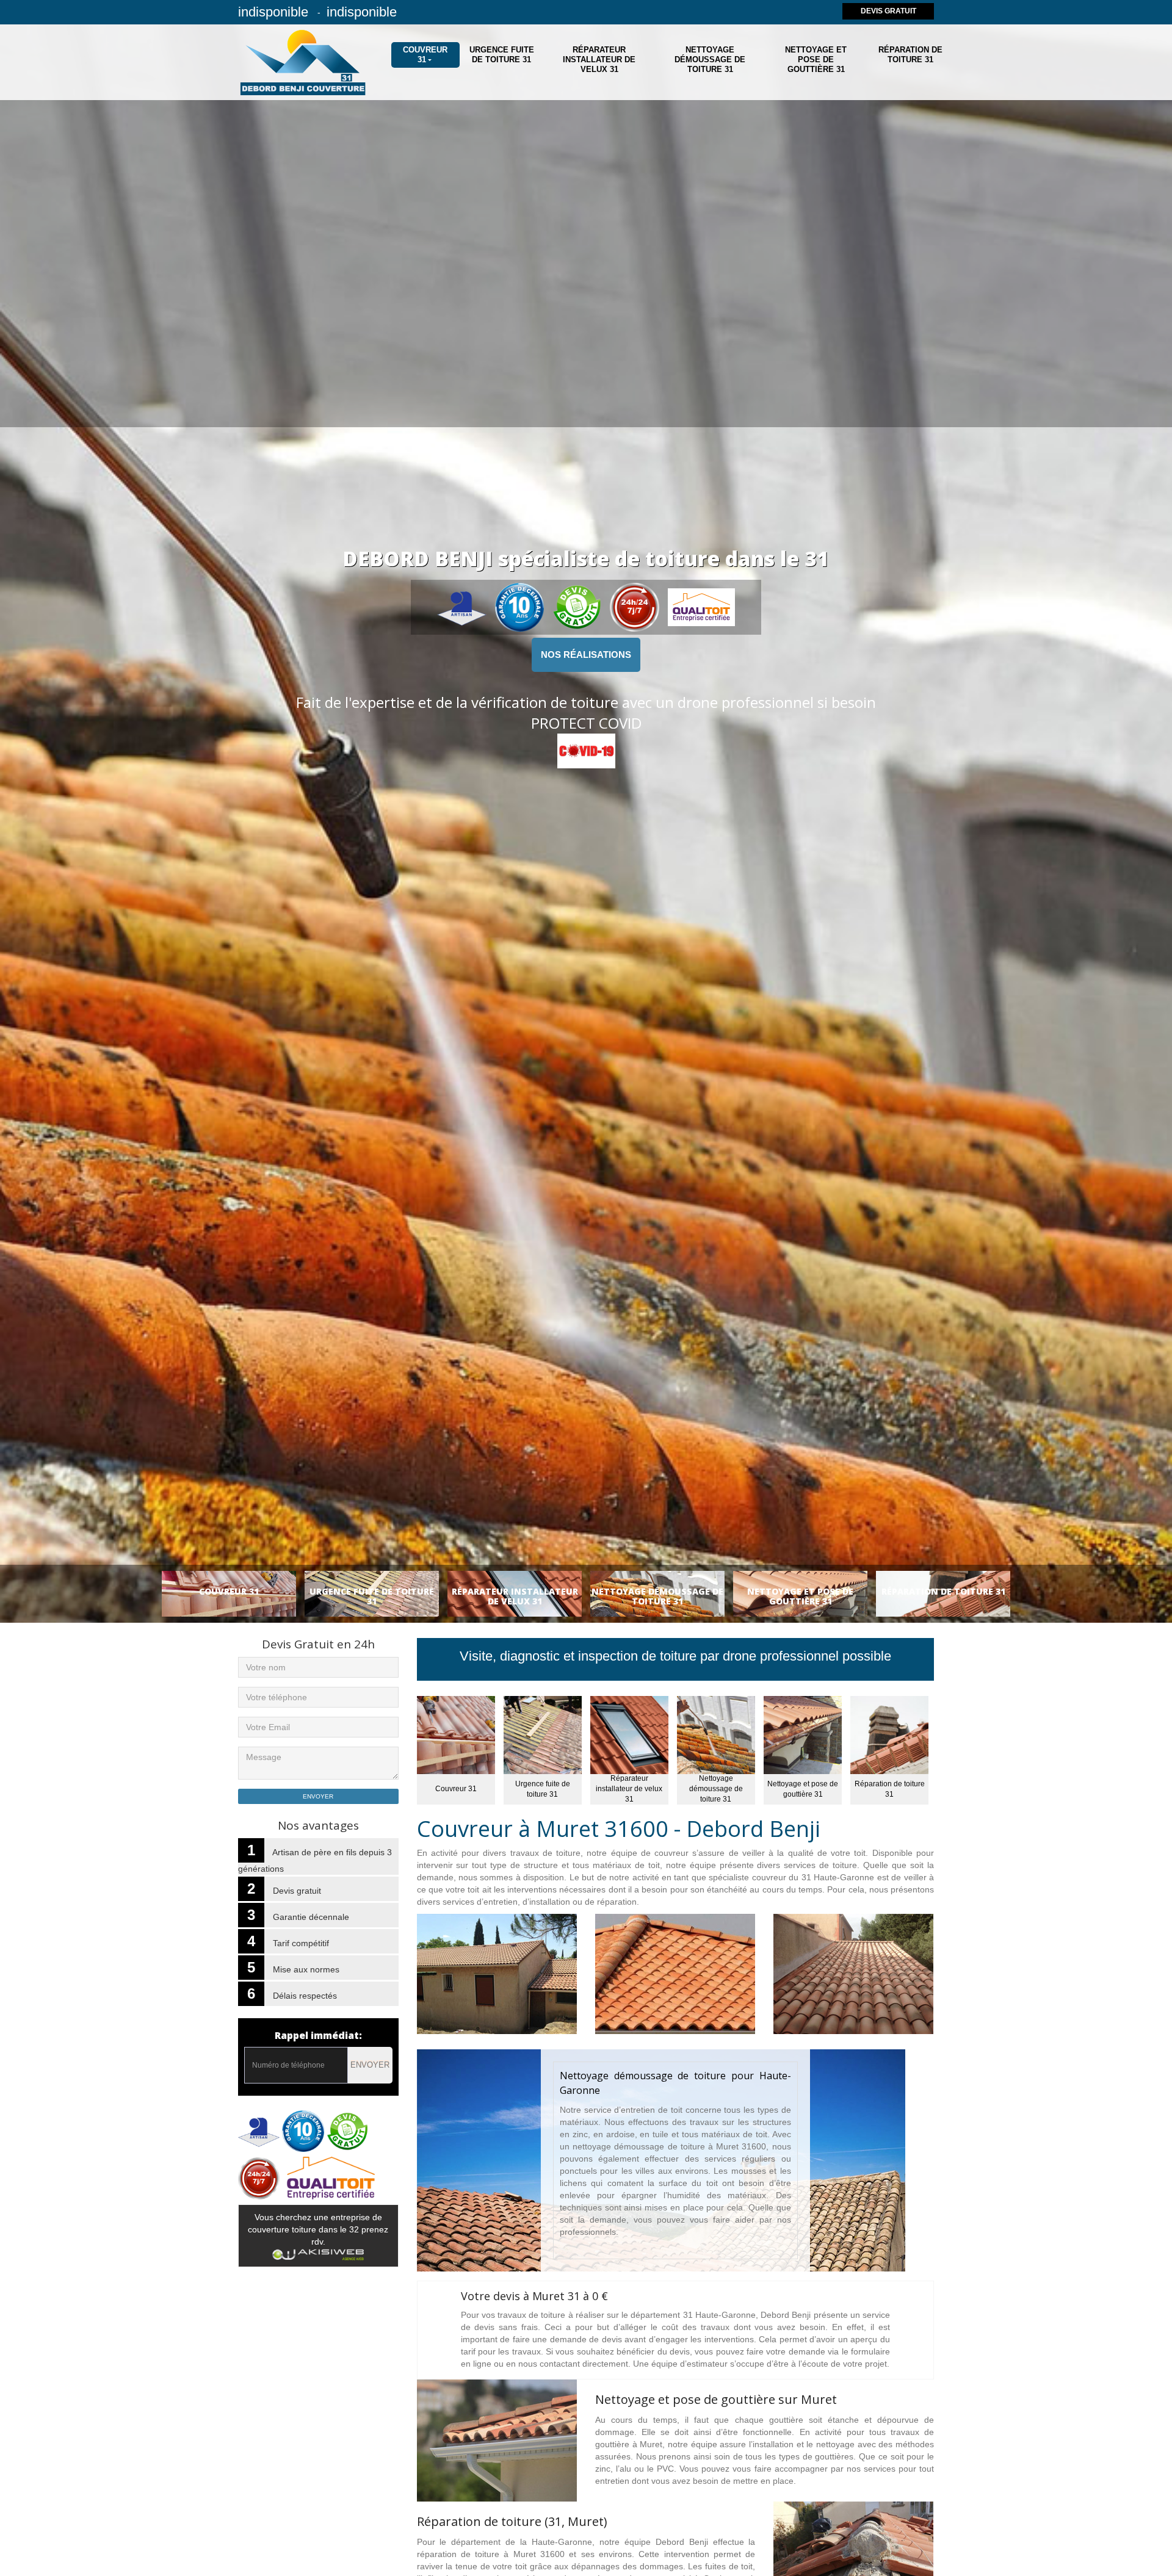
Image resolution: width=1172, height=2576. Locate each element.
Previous (34, 835)
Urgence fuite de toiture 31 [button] (502, 55)
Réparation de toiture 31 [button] (910, 55)
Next (1138, 835)
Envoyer (370, 2065)
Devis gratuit (888, 11)
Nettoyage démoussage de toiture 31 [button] (710, 60)
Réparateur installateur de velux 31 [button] (599, 60)
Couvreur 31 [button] (425, 55)
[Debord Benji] (304, 62)
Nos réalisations (586, 655)
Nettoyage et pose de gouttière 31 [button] (816, 60)
